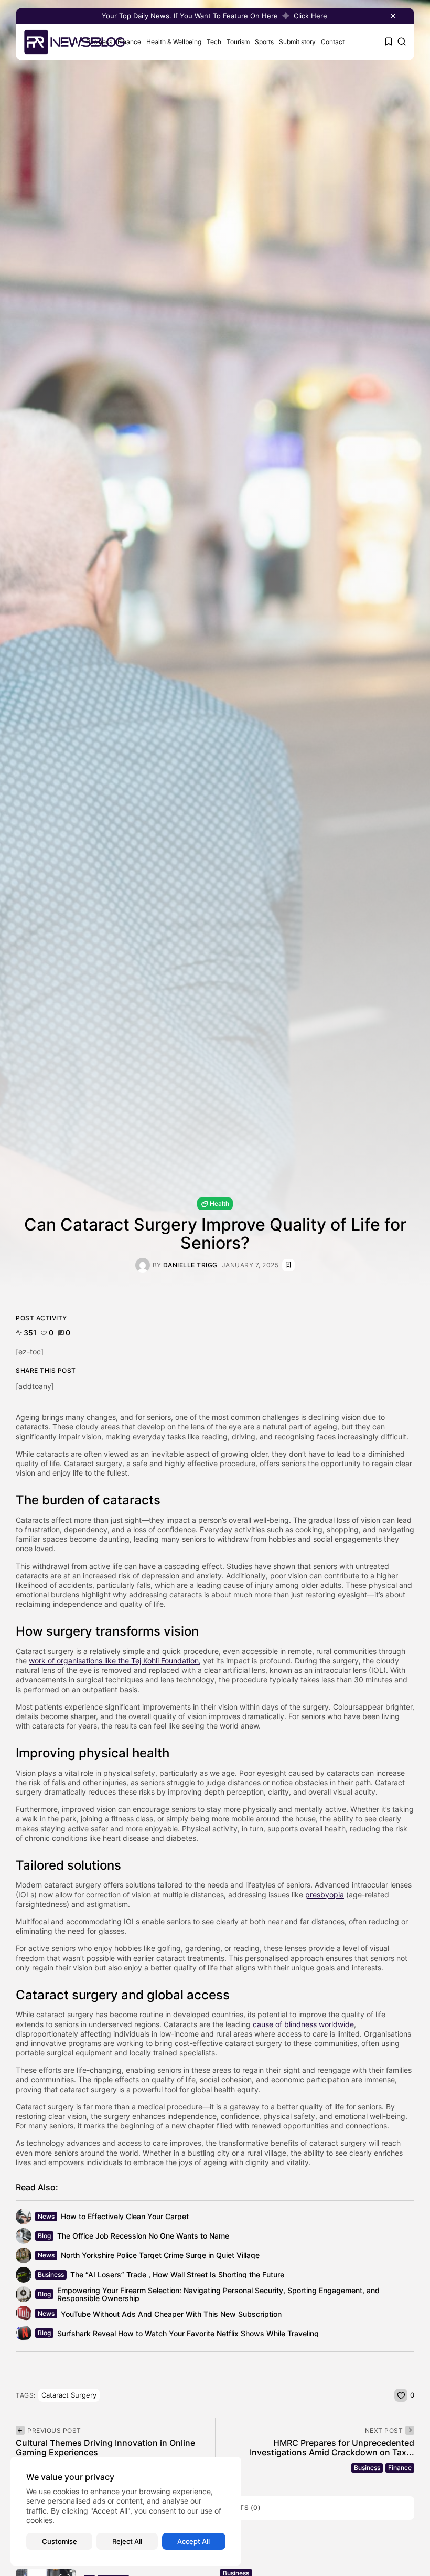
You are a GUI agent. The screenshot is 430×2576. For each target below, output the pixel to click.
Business (51, 2275)
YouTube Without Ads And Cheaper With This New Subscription (171, 2314)
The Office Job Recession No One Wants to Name (143, 2236)
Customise (60, 2541)
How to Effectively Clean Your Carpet (125, 2216)
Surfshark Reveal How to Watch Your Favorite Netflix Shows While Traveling (188, 2333)
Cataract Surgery (69, 2395)
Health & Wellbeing (174, 42)
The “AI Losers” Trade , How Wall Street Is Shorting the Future (177, 2275)
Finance (129, 42)
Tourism (238, 42)
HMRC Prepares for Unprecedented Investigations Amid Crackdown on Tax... (332, 2447)
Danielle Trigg (190, 1265)
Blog (44, 2236)
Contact (333, 42)
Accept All (193, 2541)
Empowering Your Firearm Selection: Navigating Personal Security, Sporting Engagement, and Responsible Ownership (218, 2294)
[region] (126, 2511)
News (46, 2216)
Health (219, 1204)
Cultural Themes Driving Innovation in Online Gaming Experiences (105, 2447)
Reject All (127, 2541)
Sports (264, 42)
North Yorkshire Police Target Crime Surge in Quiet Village (160, 2255)
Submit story (297, 42)
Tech (214, 42)
